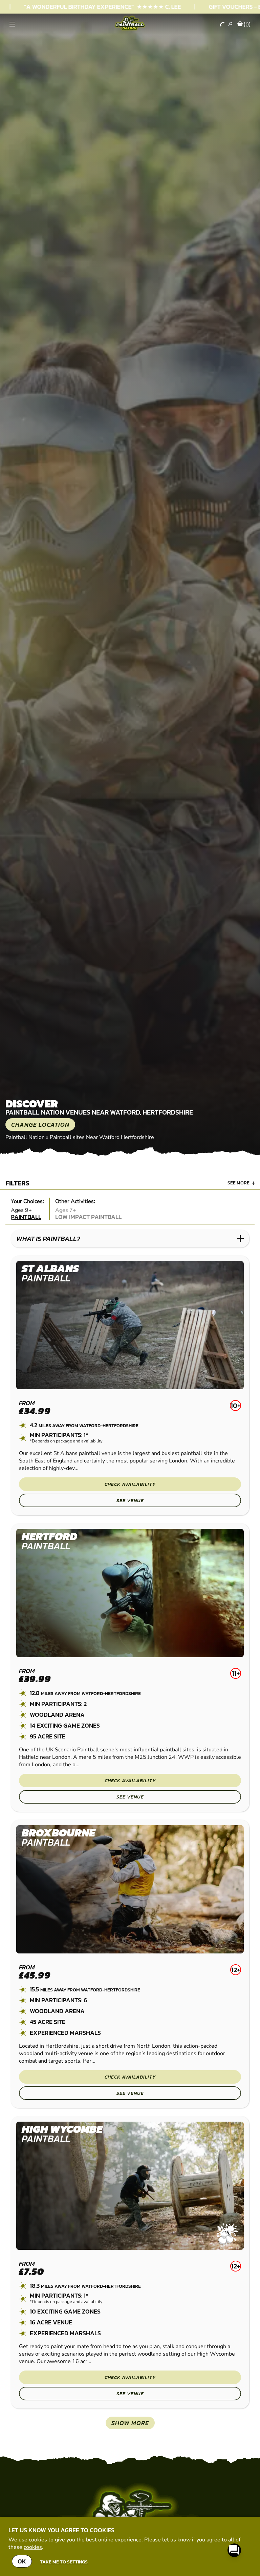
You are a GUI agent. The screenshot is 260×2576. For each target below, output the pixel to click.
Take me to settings (64, 2562)
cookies (33, 2547)
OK (22, 2561)
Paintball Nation (25, 1137)
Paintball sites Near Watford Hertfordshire (102, 1137)
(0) (247, 24)
